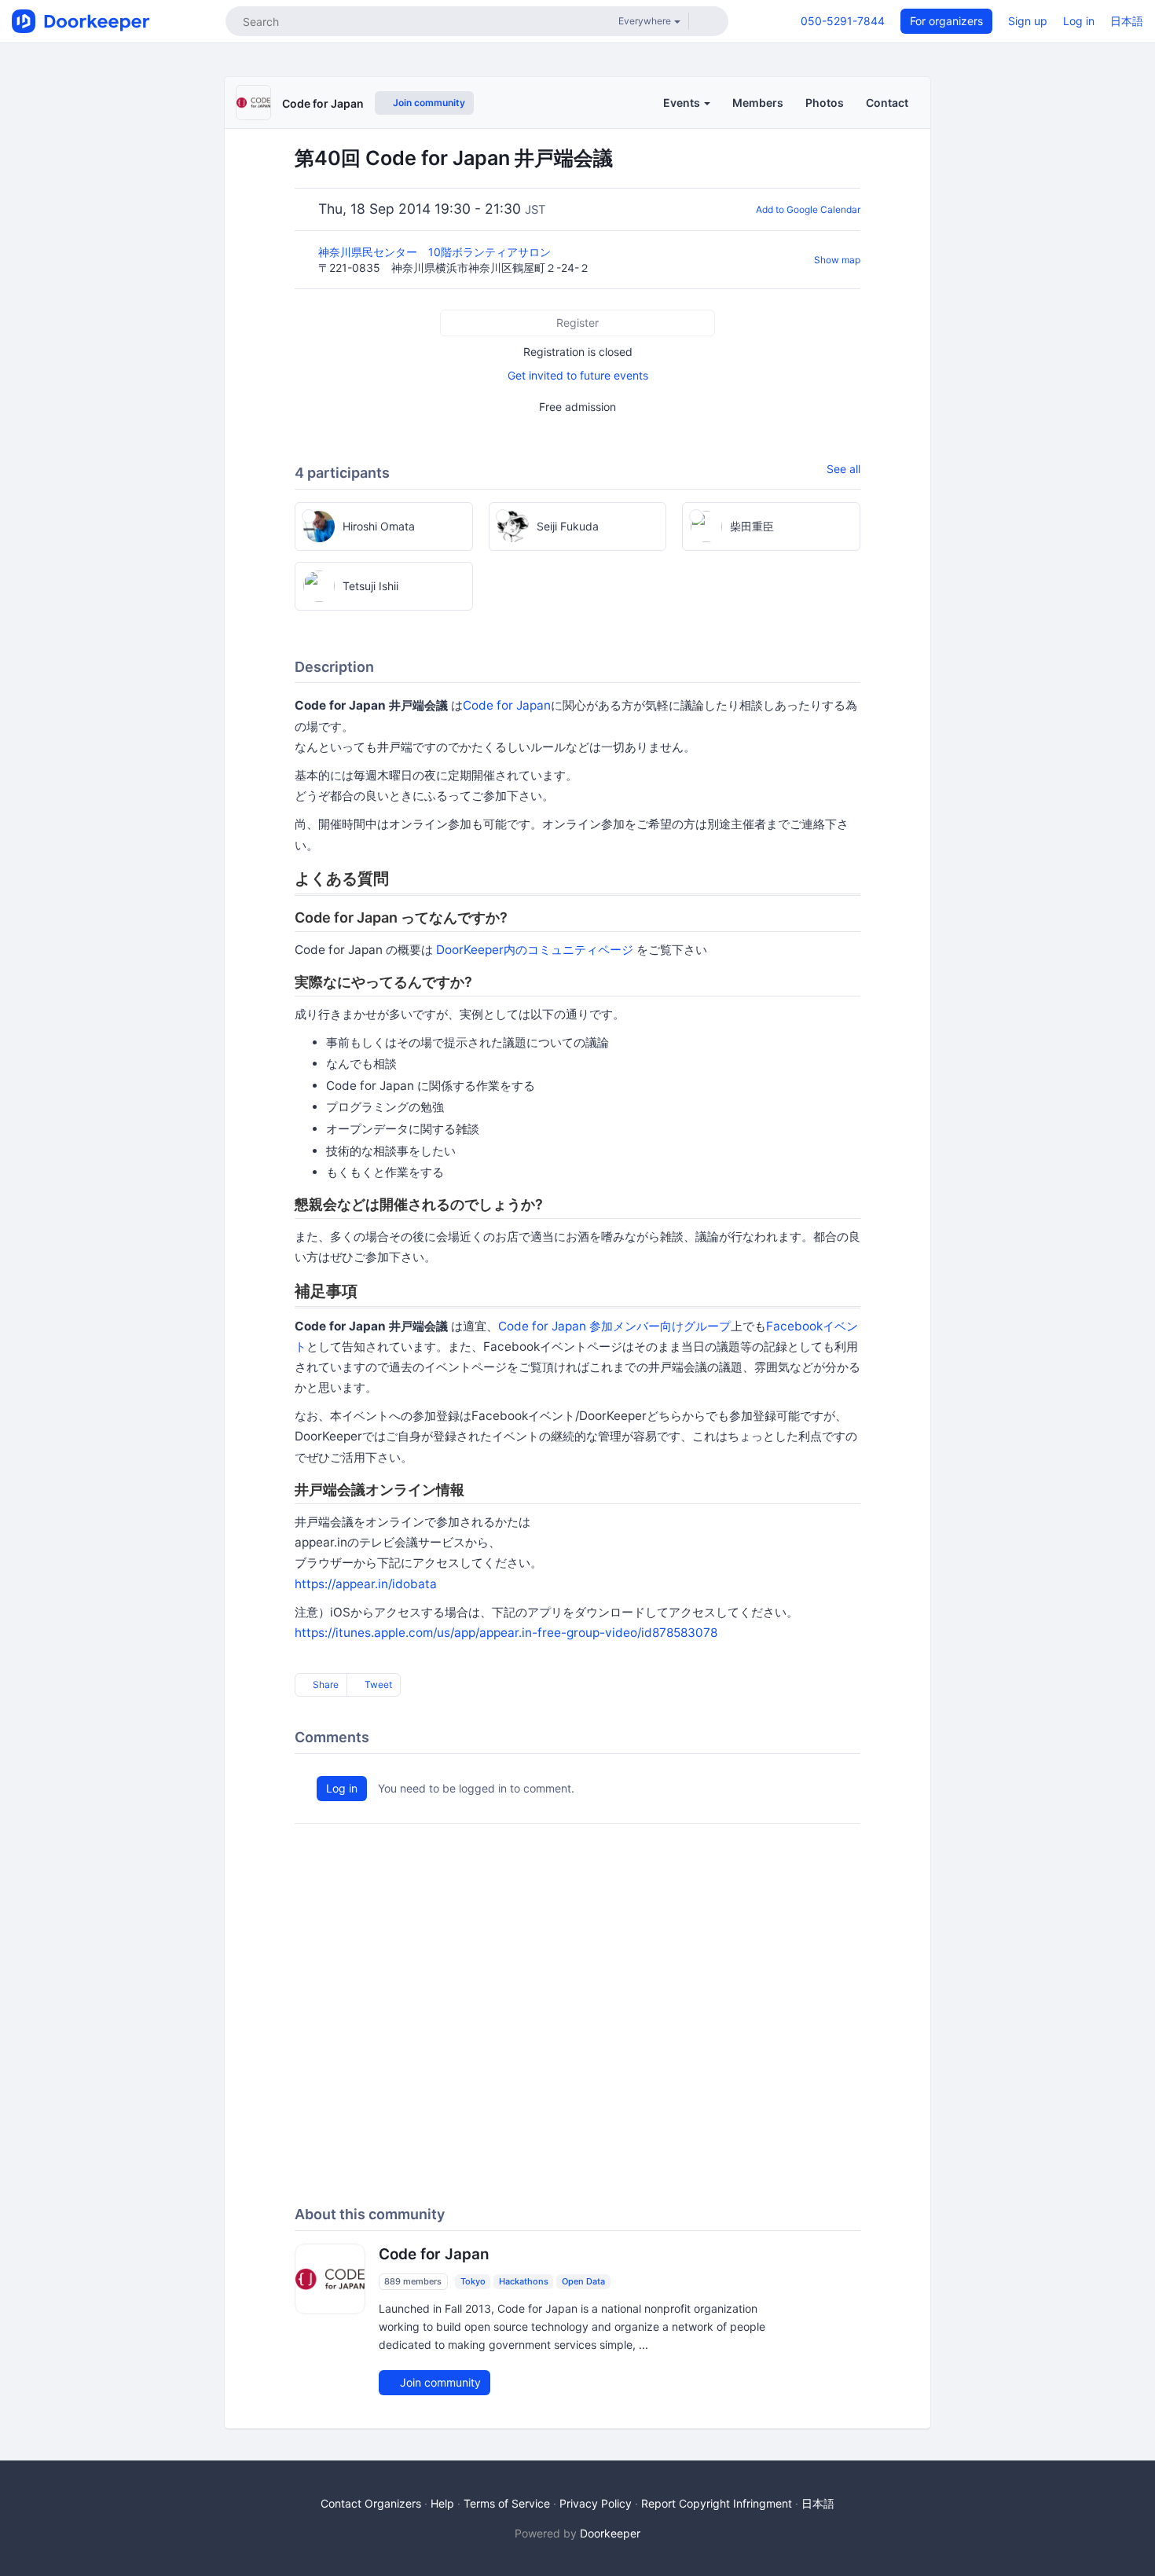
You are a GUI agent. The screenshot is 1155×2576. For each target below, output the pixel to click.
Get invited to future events (578, 375)
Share (324, 1684)
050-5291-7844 (843, 21)
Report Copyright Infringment (717, 2503)
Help (442, 2503)
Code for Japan (323, 103)
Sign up (1028, 21)
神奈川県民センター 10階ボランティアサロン (436, 252)
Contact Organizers (371, 2503)
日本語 (1127, 21)
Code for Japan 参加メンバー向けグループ (614, 1326)
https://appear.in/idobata (366, 1584)
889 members (413, 2281)
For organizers (946, 21)
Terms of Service (507, 2503)
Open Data (583, 2281)
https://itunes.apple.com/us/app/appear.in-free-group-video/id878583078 (506, 1633)
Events (683, 103)
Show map (837, 260)
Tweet (377, 1684)
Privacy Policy (596, 2503)
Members (758, 103)
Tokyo (473, 2281)
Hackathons (524, 2281)
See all (843, 469)
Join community (428, 103)
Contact (887, 103)
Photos (825, 103)
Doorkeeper (610, 2533)
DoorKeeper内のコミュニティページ (535, 950)
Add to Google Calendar (808, 209)
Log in (1079, 21)
